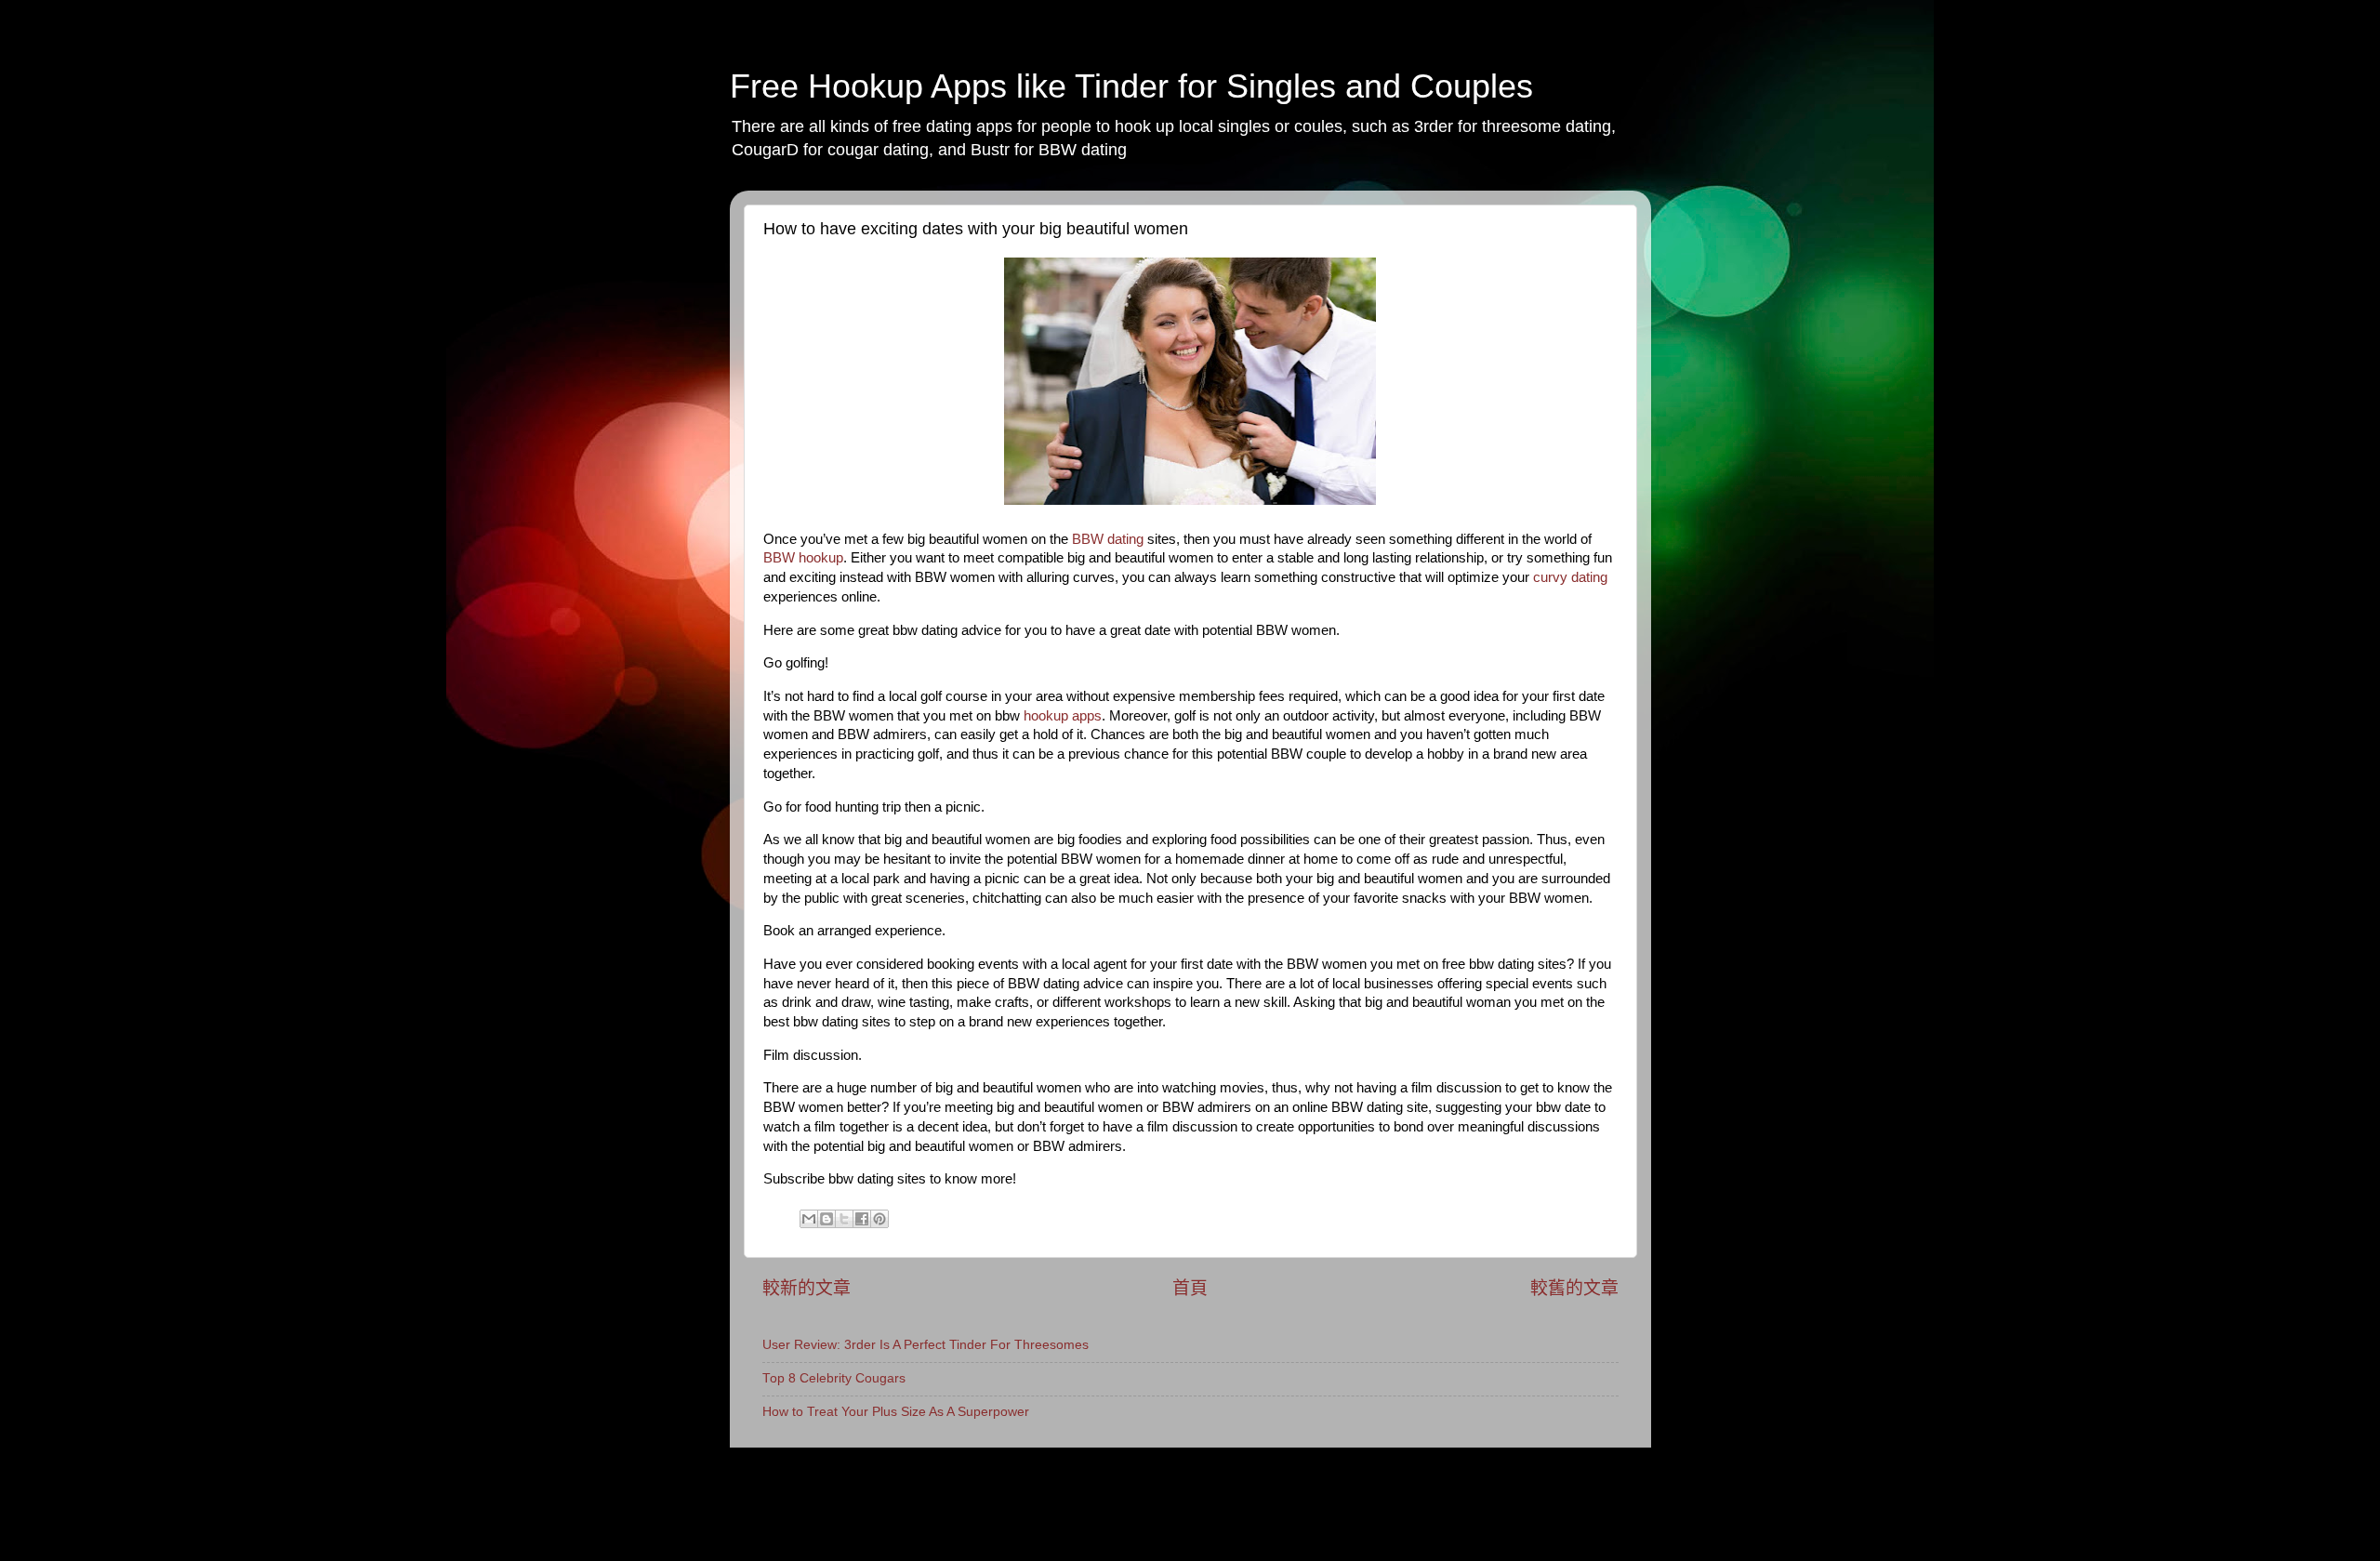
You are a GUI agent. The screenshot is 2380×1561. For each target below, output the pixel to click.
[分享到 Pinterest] (879, 1219)
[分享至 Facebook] (862, 1219)
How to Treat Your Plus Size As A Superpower (896, 1412)
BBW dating (1108, 539)
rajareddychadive (1218, 1514)
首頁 (1190, 1288)
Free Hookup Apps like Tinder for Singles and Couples (1131, 86)
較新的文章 (807, 1288)
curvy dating (1570, 577)
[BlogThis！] (826, 1219)
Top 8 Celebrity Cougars (834, 1378)
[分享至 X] (844, 1219)
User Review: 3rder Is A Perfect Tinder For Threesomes (926, 1345)
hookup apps (1063, 716)
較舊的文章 (1574, 1288)
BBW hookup (803, 558)
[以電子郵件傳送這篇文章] (809, 1219)
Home (780, 1467)
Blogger (1364, 1514)
